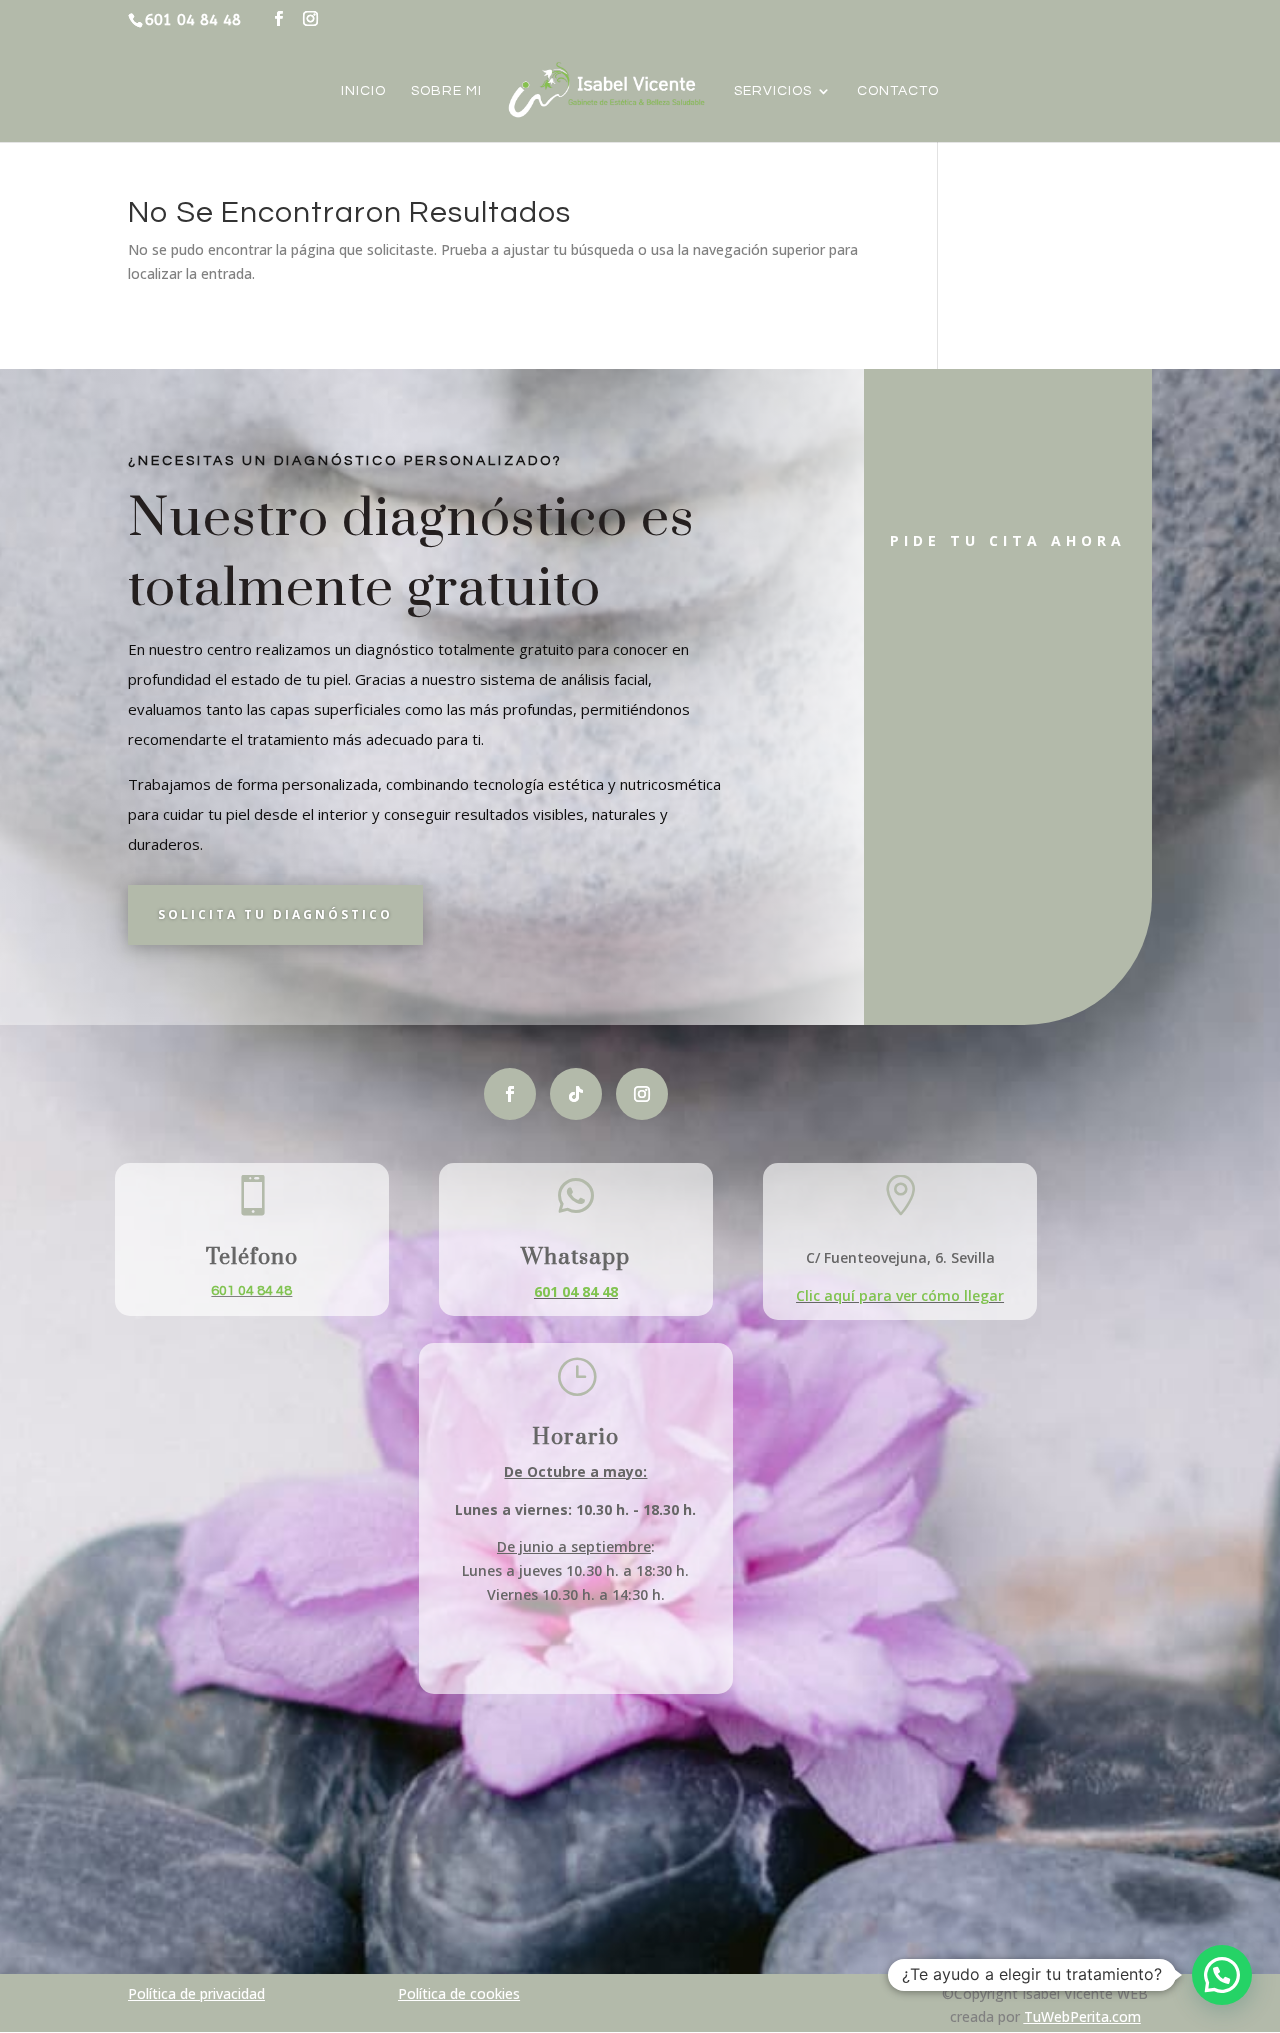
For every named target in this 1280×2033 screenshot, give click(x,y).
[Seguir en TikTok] (576, 1094)
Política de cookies (459, 1993)
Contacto (898, 91)
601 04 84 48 (251, 1291)
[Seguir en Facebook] (510, 1094)
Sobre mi (446, 91)
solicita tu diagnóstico (275, 914)
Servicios (773, 91)
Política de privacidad (196, 1993)
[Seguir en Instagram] (642, 1094)
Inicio (363, 91)
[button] (1222, 1975)
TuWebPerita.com (1082, 2016)
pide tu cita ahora (1008, 540)
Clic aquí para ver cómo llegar (900, 1295)
